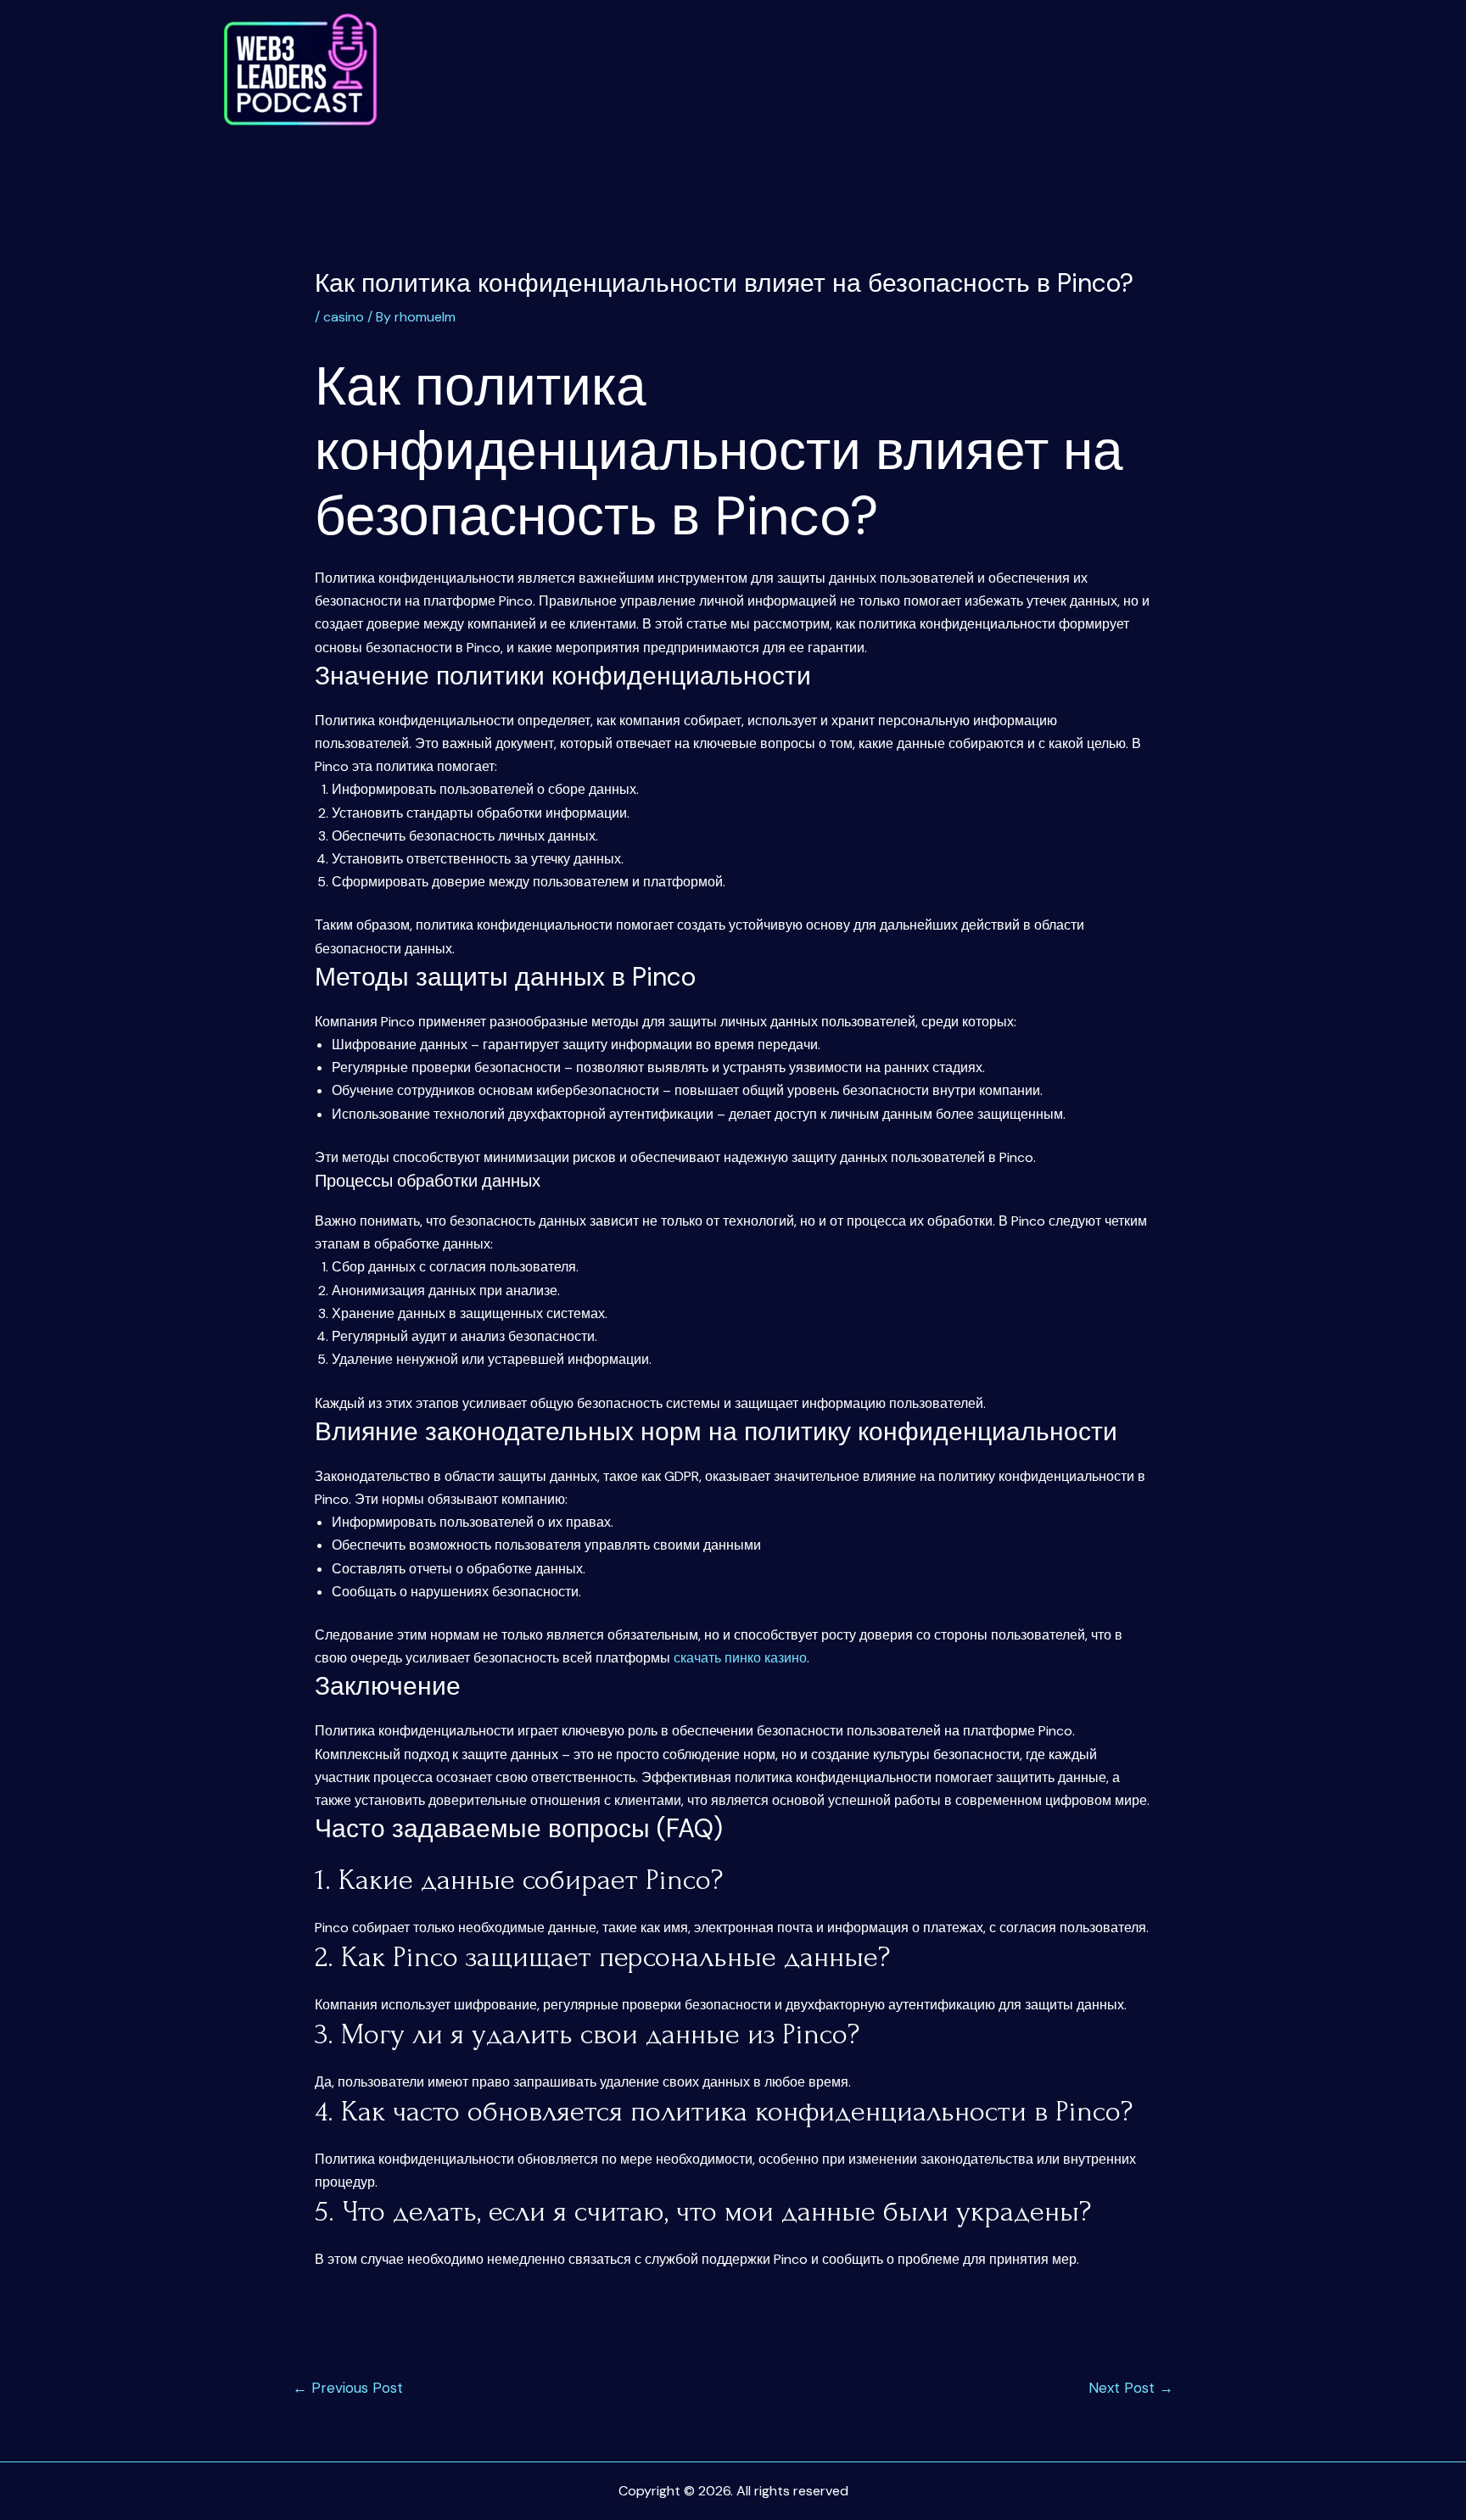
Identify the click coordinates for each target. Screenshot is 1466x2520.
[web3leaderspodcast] (300, 70)
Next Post (1131, 2388)
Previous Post (348, 2388)
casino (344, 317)
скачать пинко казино (740, 1658)
